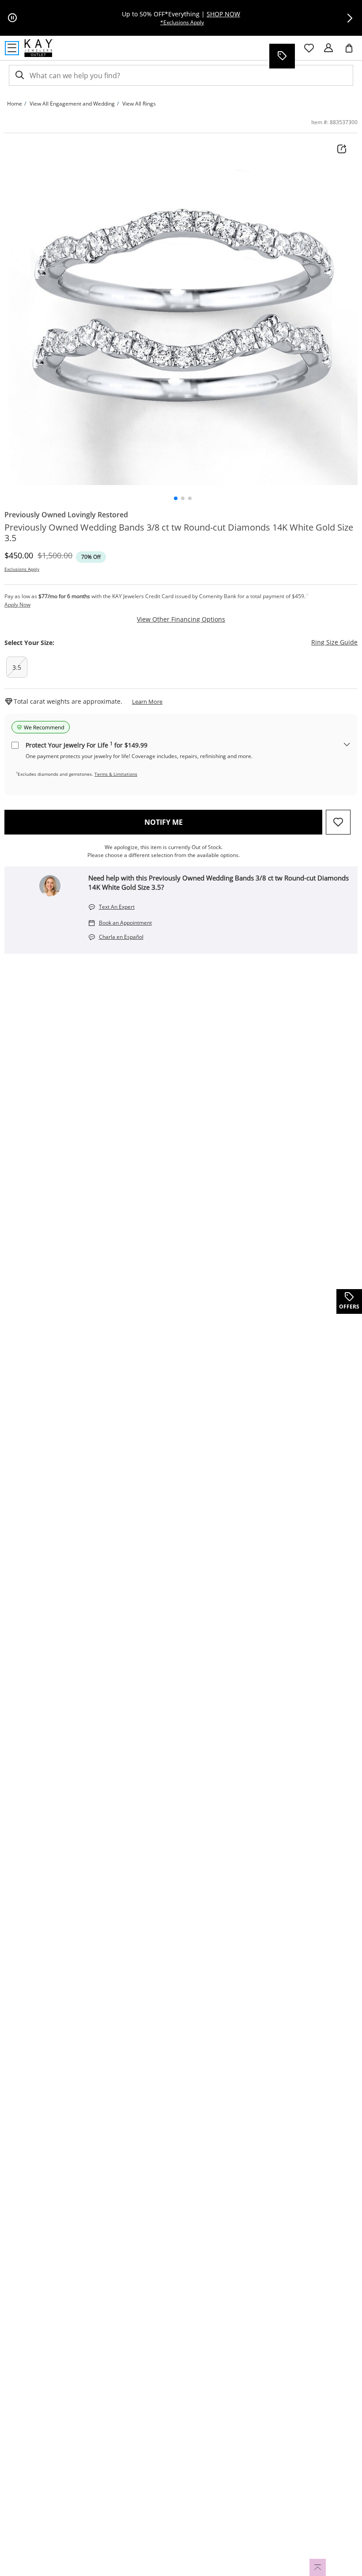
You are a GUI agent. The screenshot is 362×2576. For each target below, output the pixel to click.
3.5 (17, 667)
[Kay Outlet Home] (39, 48)
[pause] (12, 18)
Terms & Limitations (116, 774)
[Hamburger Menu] (12, 48)
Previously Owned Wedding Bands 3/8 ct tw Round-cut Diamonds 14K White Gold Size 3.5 (179, 533)
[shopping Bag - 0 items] (352, 52)
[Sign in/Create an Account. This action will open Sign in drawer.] (328, 48)
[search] (19, 75)
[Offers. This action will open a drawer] (282, 56)
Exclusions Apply (22, 569)
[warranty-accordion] (347, 745)
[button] (350, 18)
